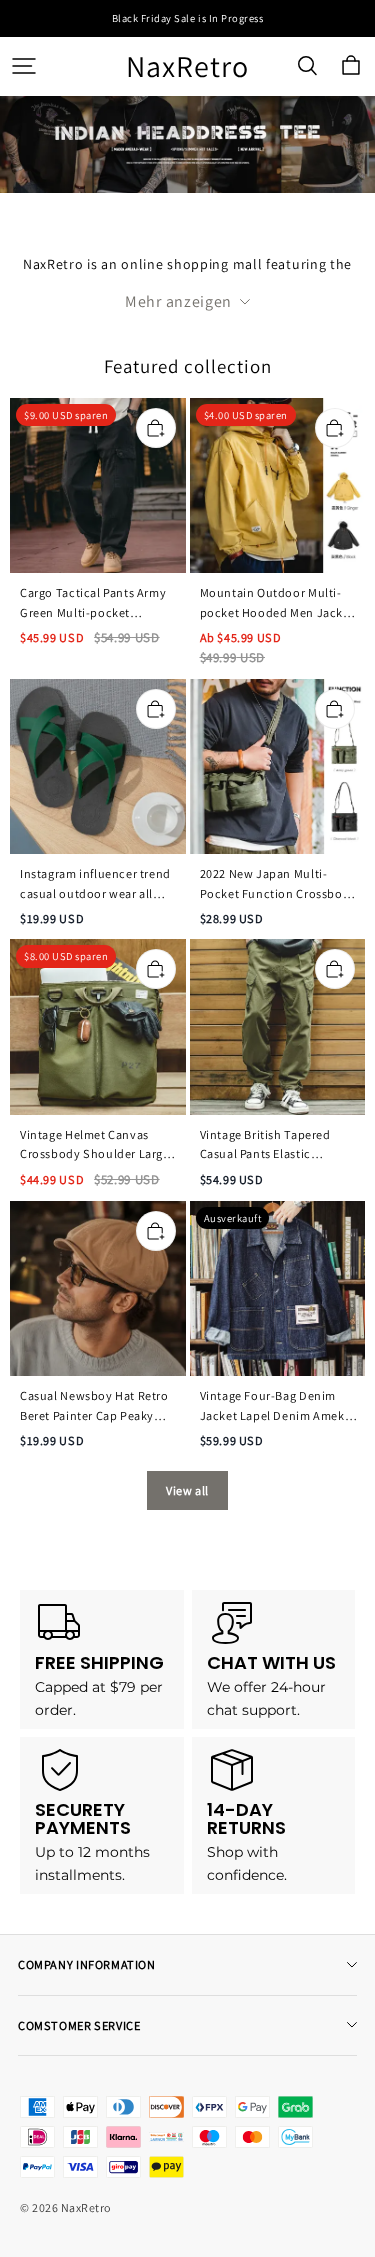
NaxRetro (187, 66)
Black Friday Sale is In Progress (188, 18)
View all (187, 1490)
